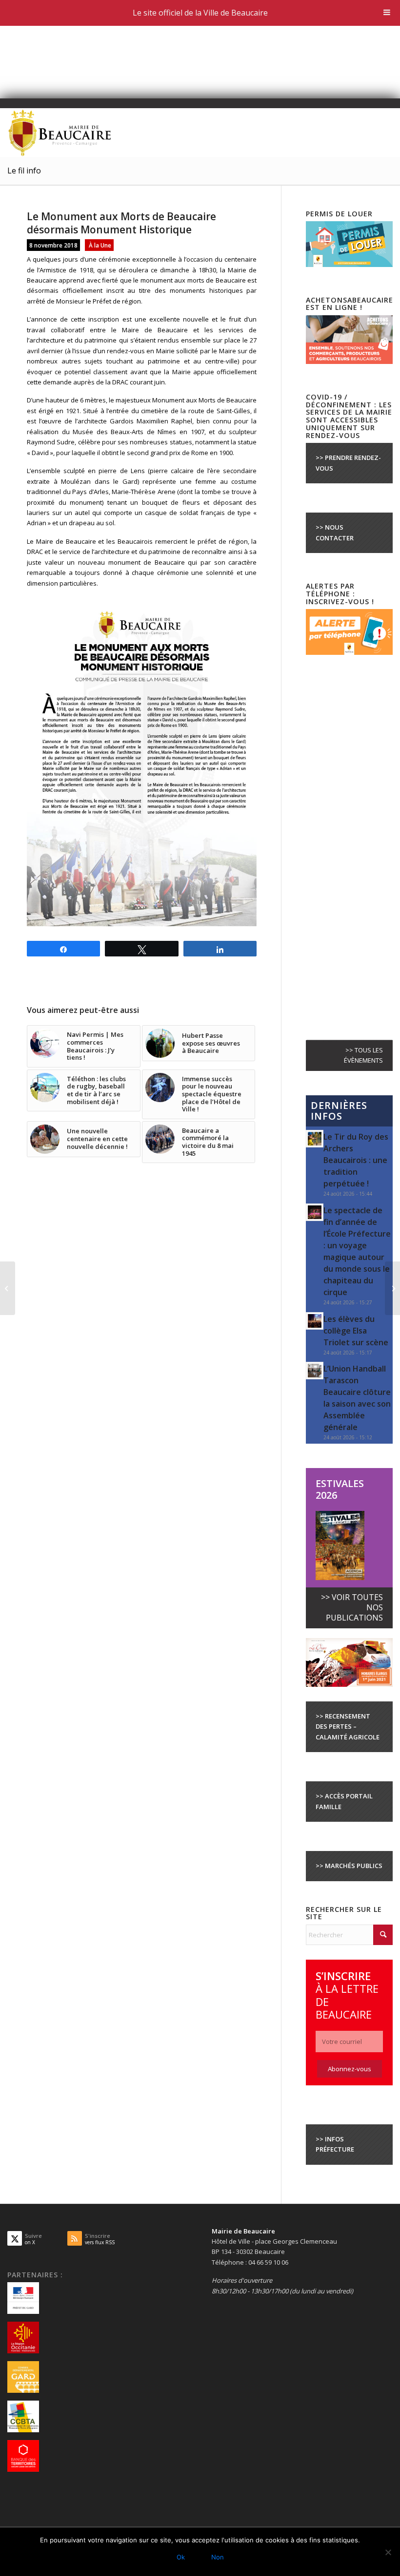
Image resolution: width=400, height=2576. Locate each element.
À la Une (100, 245)
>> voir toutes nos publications (352, 1608)
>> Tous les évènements (363, 1055)
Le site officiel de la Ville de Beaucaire (200, 13)
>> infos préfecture (335, 2144)
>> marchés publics (349, 1866)
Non (218, 2557)
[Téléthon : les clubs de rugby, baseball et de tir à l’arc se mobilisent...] (392, 1288)
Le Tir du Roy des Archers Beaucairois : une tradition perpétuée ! (356, 1160)
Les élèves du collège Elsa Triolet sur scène (356, 1331)
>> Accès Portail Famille (344, 1801)
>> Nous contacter (335, 532)
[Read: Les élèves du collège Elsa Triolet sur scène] (315, 1321)
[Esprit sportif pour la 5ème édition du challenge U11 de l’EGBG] (8, 1288)
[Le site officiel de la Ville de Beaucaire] (60, 133)
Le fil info (24, 171)
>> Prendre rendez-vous (348, 463)
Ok (181, 2557)
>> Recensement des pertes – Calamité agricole (348, 1727)
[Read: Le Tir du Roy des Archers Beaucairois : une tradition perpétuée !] (315, 1139)
